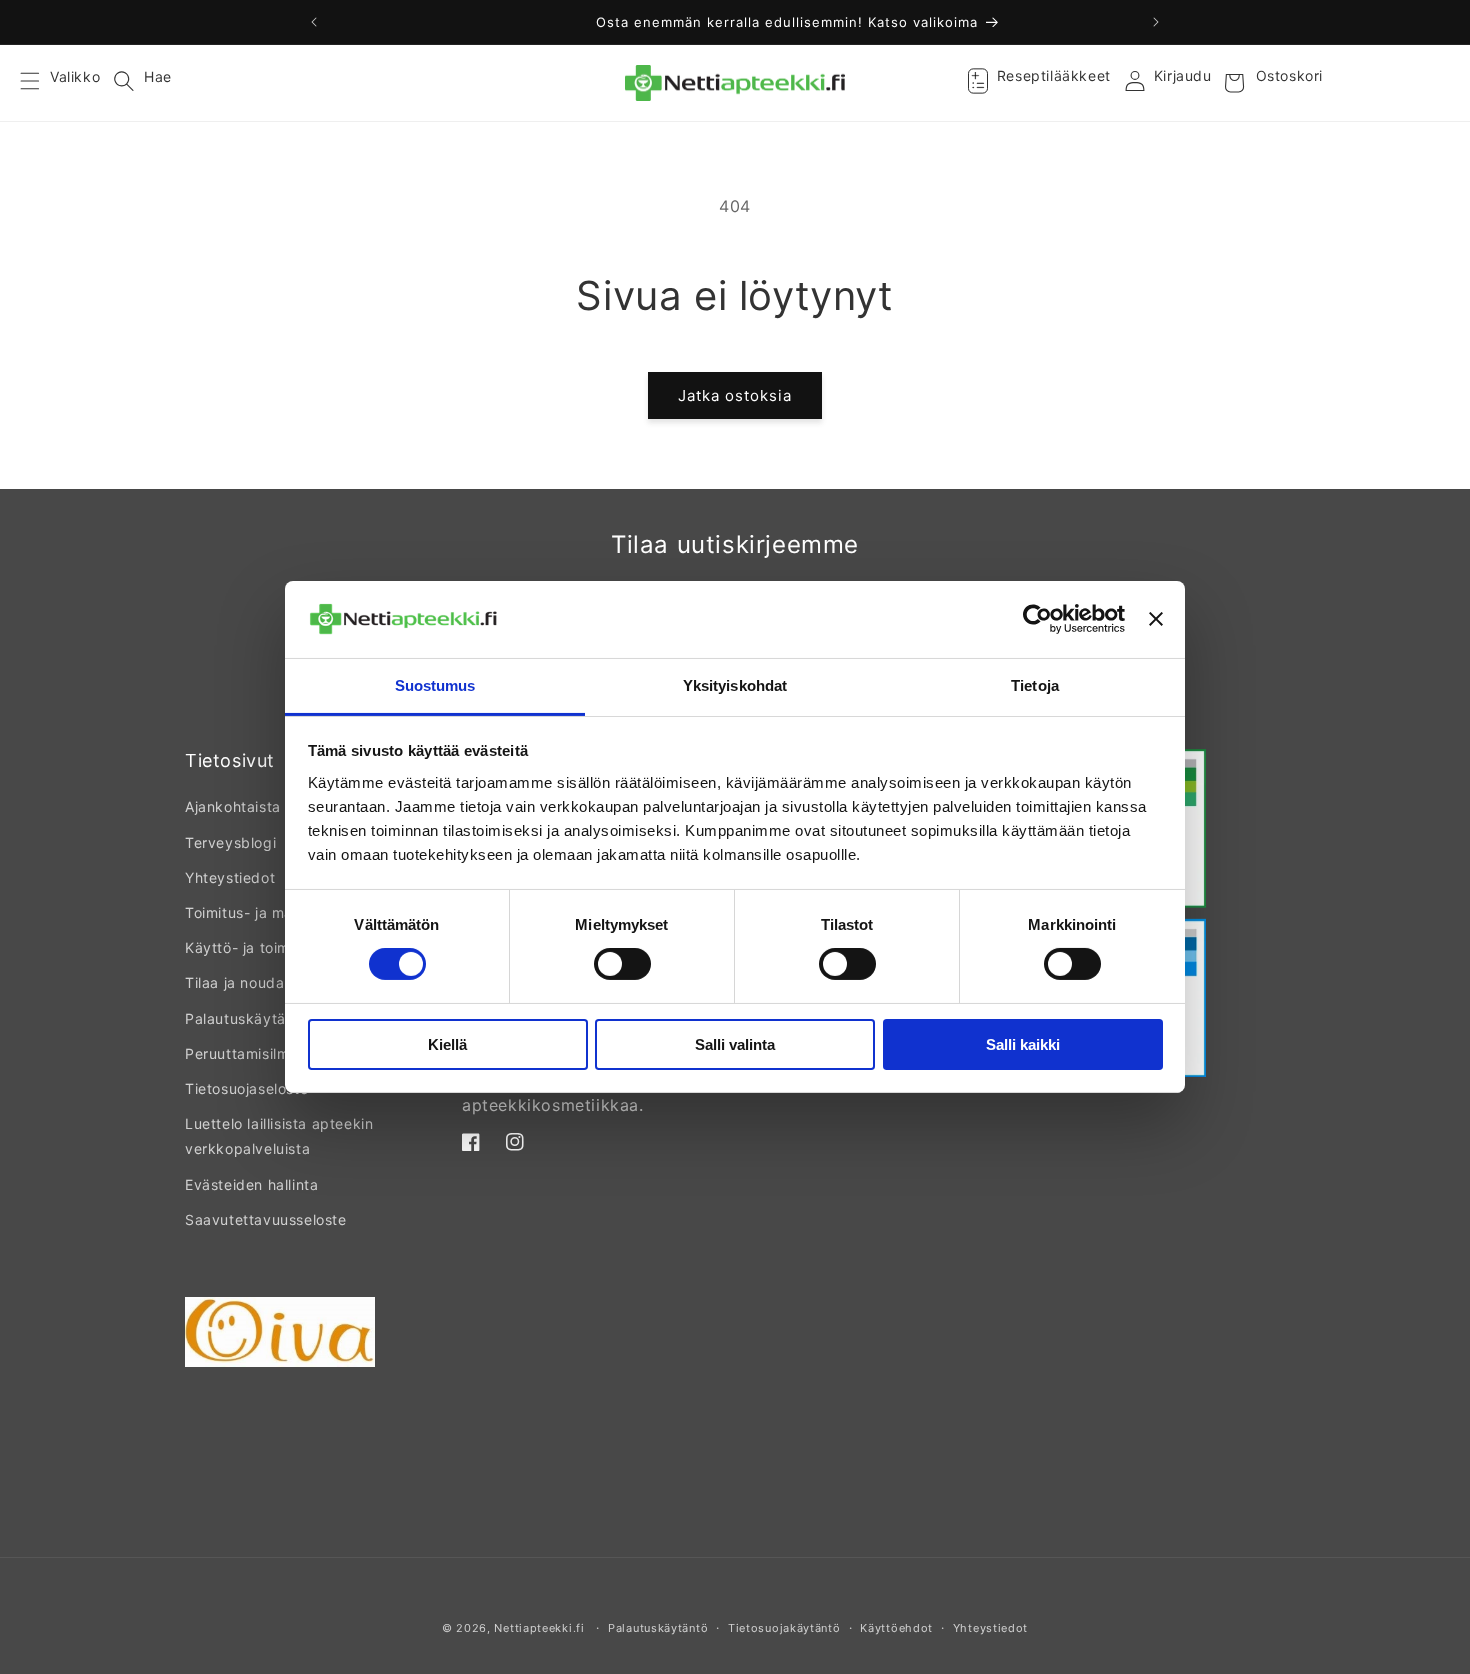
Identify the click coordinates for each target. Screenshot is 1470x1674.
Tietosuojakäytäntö (784, 1628)
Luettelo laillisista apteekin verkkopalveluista (279, 1136)
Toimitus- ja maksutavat (270, 912)
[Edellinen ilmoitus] (314, 22)
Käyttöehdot (896, 1628)
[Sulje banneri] (1156, 619)
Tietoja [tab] (1035, 685)
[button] (42, 83)
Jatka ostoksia (735, 395)
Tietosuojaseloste (246, 1088)
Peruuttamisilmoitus (254, 1053)
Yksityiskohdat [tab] (735, 685)
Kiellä (447, 1044)
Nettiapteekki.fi (539, 1628)
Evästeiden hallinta (251, 1184)
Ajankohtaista (233, 806)
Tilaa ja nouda (234, 982)
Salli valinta (735, 1044)
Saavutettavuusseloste (266, 1219)
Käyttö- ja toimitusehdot (270, 947)
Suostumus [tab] (435, 685)
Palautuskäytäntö (247, 1018)
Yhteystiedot (230, 877)
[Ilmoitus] (1156, 22)
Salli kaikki (1023, 1044)
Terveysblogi (230, 842)
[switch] (622, 964)
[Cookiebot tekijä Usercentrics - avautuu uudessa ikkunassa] (1037, 619)
